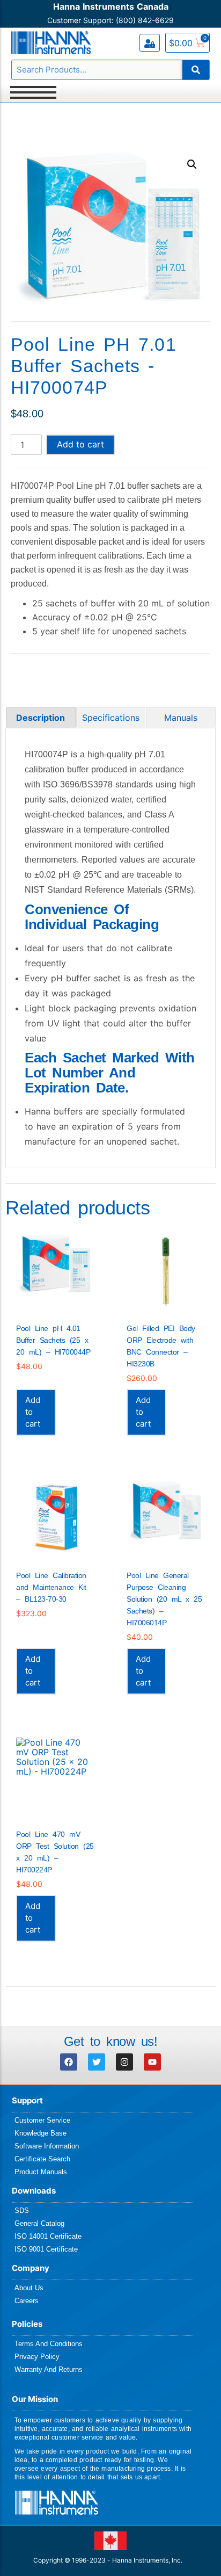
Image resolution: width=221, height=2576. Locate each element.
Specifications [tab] (111, 718)
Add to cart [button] (33, 1412)
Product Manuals (41, 2172)
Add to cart (80, 444)
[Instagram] (124, 2062)
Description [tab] (40, 718)
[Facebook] (69, 2062)
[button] (192, 164)
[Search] (196, 70)
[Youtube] (152, 2062)
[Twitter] (97, 2062)
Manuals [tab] (181, 718)
